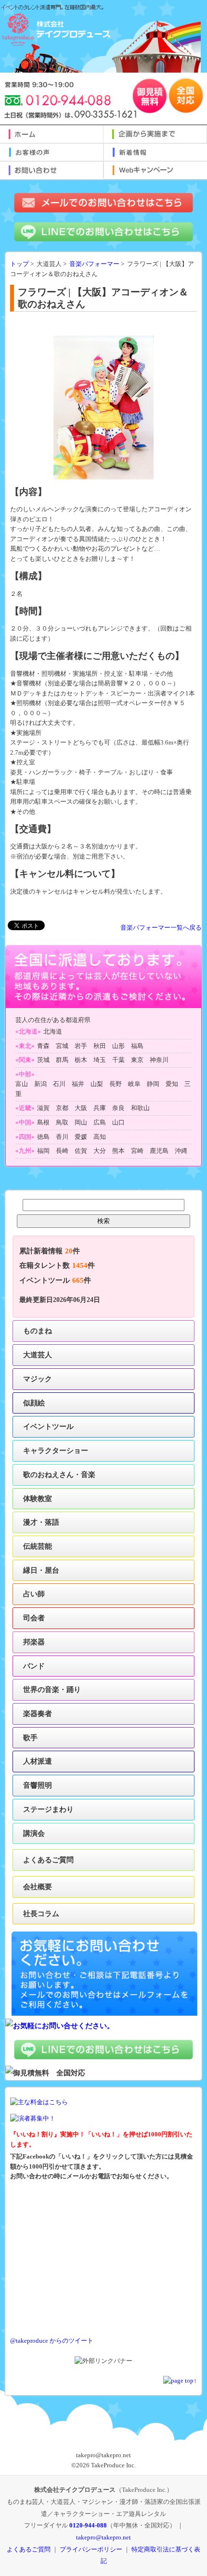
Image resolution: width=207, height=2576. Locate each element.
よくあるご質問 (48, 1860)
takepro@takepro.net (103, 2537)
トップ (19, 264)
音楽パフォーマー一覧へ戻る (161, 928)
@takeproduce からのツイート (52, 2341)
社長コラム (41, 1913)
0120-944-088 (88, 2525)
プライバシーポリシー (91, 2549)
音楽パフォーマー (94, 264)
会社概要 (38, 1887)
